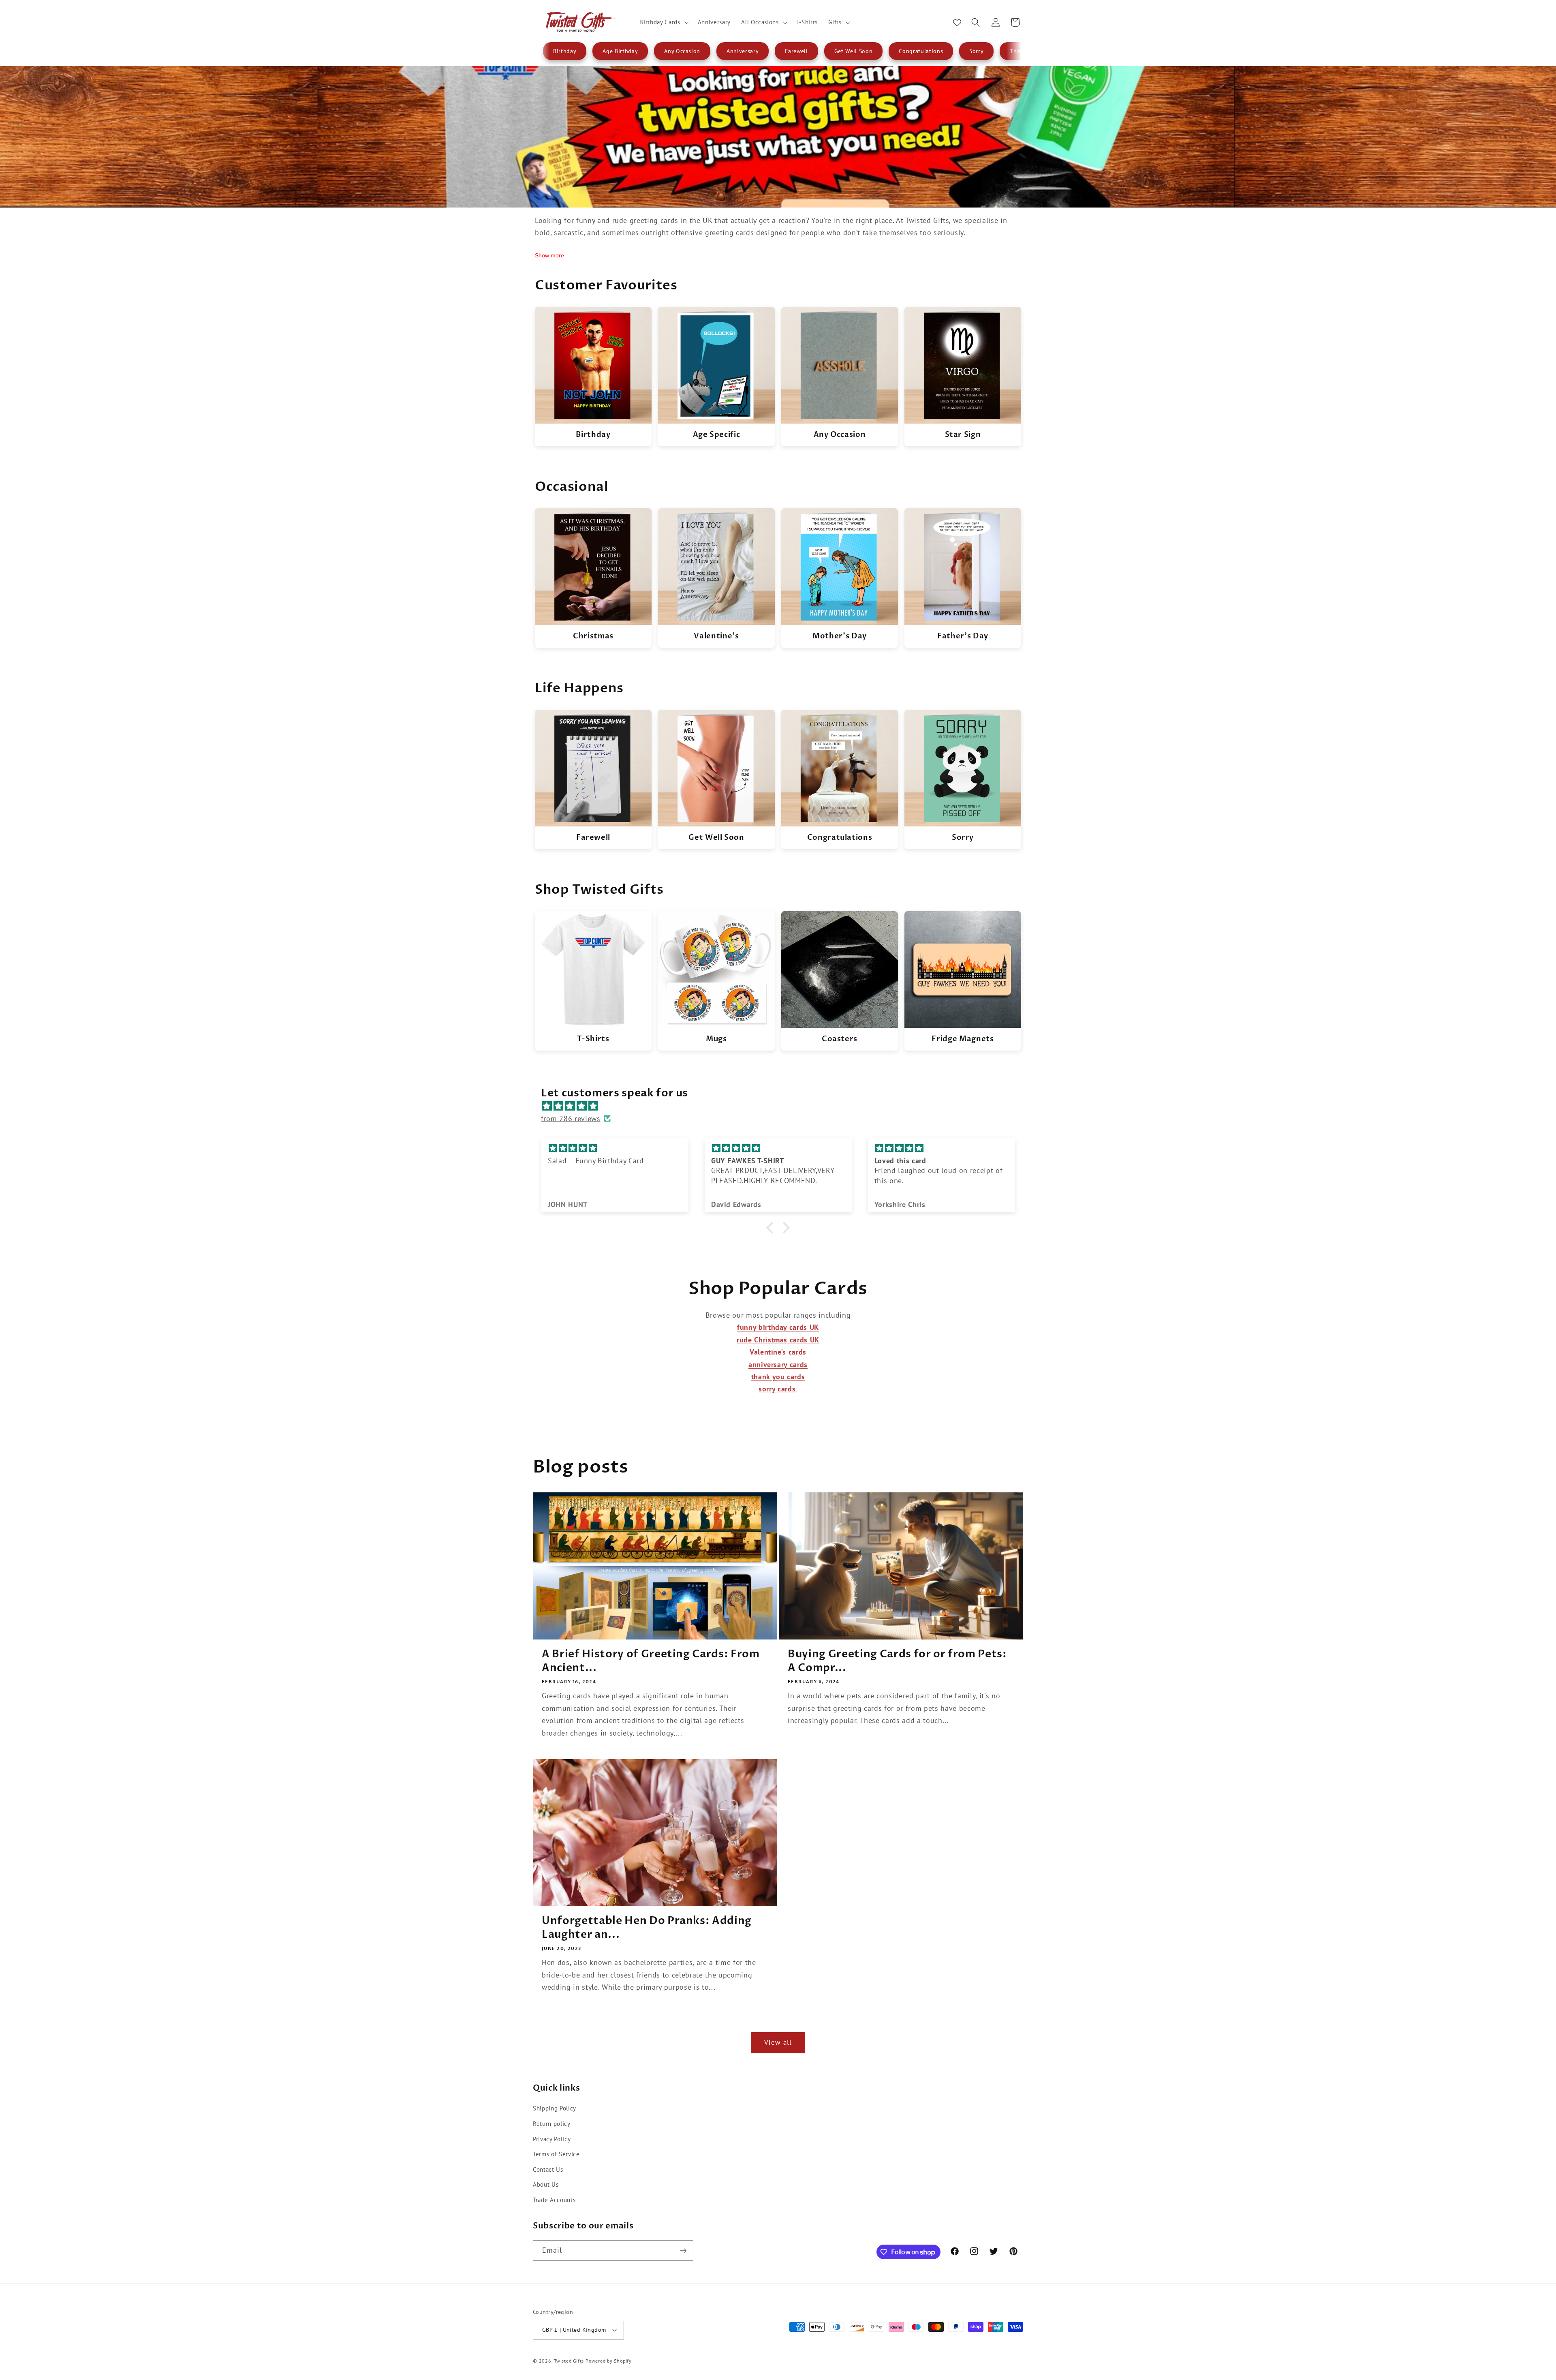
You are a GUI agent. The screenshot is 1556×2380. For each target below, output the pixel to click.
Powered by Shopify (609, 2361)
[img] (782, 1106)
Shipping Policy (555, 2108)
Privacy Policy (552, 2139)
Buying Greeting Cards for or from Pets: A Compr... (897, 1661)
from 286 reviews (571, 1118)
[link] (593, 376)
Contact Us (548, 2169)
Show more (549, 255)
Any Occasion (682, 51)
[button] (663, 22)
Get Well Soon (854, 51)
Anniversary (743, 51)
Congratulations (921, 51)
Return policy (552, 2123)
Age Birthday (620, 51)
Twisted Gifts (569, 2361)
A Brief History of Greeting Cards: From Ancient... (651, 1661)
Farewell (796, 51)
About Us (546, 2184)
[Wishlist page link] (957, 22)
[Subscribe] (683, 2251)
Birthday (565, 51)
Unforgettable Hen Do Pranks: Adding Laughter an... (647, 1928)
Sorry (976, 51)
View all (778, 2042)
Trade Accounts (554, 2200)
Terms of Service (556, 2154)
